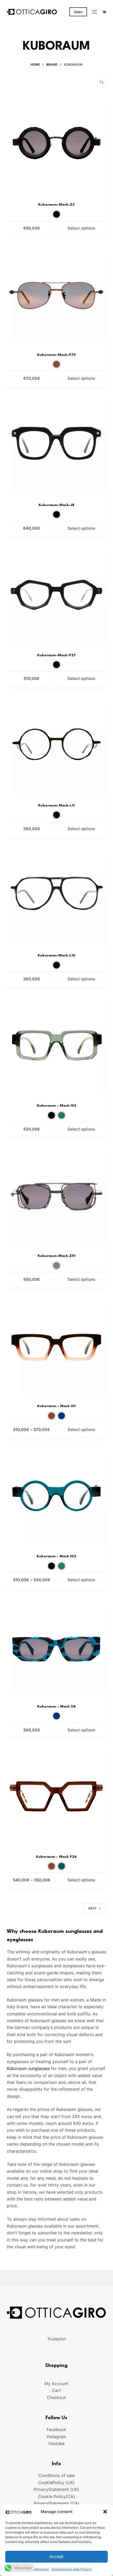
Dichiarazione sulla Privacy (72, 2569)
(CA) (70, 2496)
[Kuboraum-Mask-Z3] (56, 143)
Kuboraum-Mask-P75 (56, 355)
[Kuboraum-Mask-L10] (56, 894)
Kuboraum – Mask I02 (56, 1556)
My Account (56, 2384)
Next (93, 1908)
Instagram (56, 2437)
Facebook (56, 2429)
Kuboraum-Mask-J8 (56, 505)
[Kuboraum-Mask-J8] (56, 443)
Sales (78, 12)
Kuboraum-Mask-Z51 (56, 1256)
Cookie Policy (52, 2496)
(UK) (70, 2483)
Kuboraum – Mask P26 (56, 1857)
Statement (59, 2489)
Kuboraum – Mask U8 (56, 1706)
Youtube (56, 2443)
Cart (56, 2390)
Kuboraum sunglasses (28, 2068)
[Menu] (95, 12)
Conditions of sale (56, 2475)
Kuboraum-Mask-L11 (56, 805)
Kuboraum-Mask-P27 (56, 655)
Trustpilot (56, 2339)
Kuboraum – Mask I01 (56, 1406)
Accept (57, 2556)
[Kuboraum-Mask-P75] (56, 293)
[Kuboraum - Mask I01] (56, 1344)
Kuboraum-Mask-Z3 (56, 205)
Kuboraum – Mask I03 (56, 1106)
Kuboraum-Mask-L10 (56, 955)
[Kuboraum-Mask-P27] (56, 593)
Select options (81, 228)
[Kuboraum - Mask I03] (56, 1044)
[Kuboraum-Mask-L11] (56, 743)
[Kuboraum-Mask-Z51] (56, 1194)
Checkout (56, 2397)
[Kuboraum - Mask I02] (56, 1495)
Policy (58, 2483)
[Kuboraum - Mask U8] (56, 1645)
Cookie (45, 2483)
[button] (105, 2512)
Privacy (41, 2489)
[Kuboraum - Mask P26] (56, 1795)
